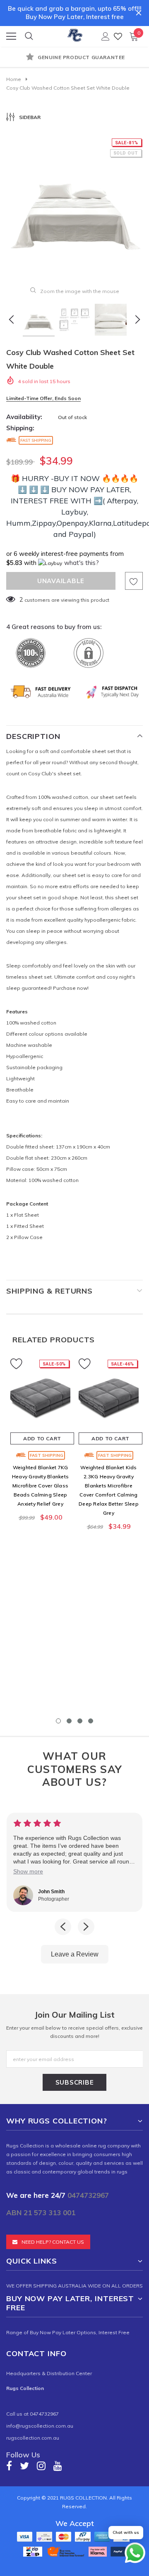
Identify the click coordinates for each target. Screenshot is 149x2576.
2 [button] (69, 1721)
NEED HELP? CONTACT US (53, 2242)
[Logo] (75, 34)
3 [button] (80, 1721)
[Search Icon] (29, 36)
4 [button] (91, 1721)
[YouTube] (58, 2465)
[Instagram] (41, 2465)
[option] (74, 58)
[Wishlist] (118, 36)
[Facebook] (9, 2465)
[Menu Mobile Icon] (11, 36)
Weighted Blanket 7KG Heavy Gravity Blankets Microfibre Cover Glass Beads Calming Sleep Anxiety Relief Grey (40, 1486)
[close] (139, 13)
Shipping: (20, 428)
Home (14, 79)
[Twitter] (24, 2465)
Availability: (24, 417)
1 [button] (58, 1721)
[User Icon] (106, 36)
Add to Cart (42, 1438)
